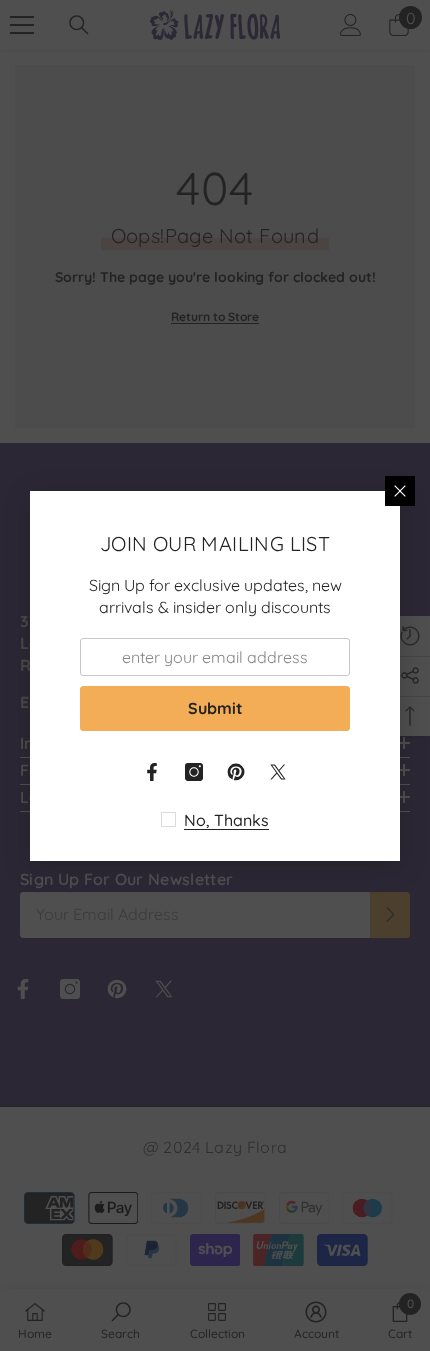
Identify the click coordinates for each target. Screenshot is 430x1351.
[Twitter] (278, 772)
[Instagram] (194, 772)
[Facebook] (152, 772)
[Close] (400, 491)
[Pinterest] (236, 772)
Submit (215, 708)
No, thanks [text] (226, 820)
